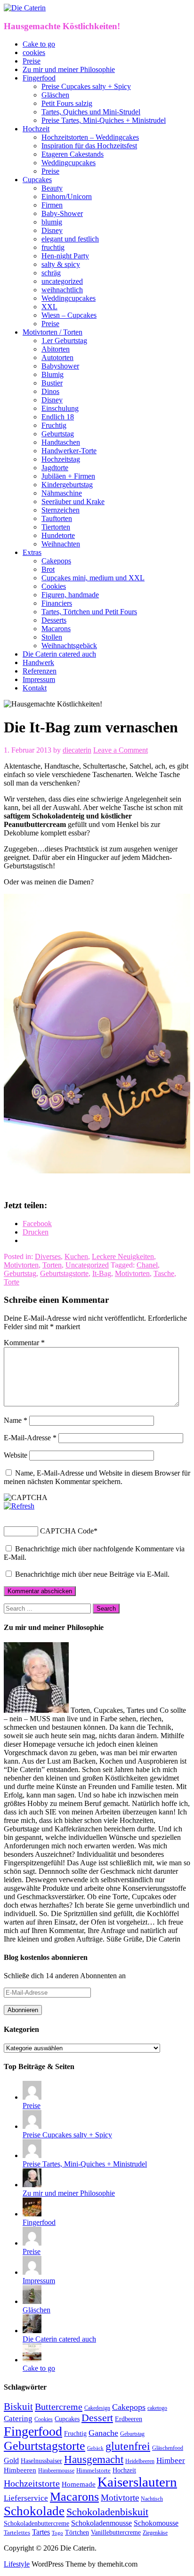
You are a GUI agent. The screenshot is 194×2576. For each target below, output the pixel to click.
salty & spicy (61, 264)
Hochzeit (36, 129)
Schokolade (34, 2511)
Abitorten (56, 349)
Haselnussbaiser (41, 2461)
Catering (18, 2419)
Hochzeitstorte (32, 2483)
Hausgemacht (94, 2459)
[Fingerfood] (32, 2214)
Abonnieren (23, 2010)
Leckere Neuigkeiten (123, 1256)
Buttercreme (59, 2407)
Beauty (52, 188)
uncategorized (62, 281)
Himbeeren (20, 2470)
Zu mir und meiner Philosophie (69, 69)
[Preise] (32, 2097)
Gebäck (95, 2448)
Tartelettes (17, 2532)
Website (16, 1455)
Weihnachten (61, 544)
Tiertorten (56, 527)
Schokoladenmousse (101, 2523)
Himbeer (171, 2460)
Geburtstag (58, 434)
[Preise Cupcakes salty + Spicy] (32, 2126)
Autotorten (57, 357)
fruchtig (53, 247)
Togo (57, 2533)
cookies (34, 52)
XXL (49, 307)
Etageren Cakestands (73, 154)
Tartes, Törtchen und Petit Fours (89, 612)
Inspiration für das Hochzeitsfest (89, 146)
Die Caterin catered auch (59, 654)
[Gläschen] (32, 2301)
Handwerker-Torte (69, 451)
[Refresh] (19, 1506)
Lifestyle (17, 2564)
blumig (52, 222)
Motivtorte (120, 2498)
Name (16, 1420)
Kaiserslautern (137, 2482)
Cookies (54, 586)
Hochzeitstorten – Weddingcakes (90, 137)
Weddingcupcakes (69, 163)
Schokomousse (156, 2523)
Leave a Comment (121, 750)
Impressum (39, 679)
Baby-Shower (62, 213)
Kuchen (76, 1256)
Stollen (52, 637)
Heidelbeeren (140, 2461)
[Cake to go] (32, 2360)
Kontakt (35, 688)
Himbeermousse (56, 2471)
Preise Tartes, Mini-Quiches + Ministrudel (104, 120)
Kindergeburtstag (67, 485)
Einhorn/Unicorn (67, 197)
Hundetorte (58, 535)
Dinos (50, 391)
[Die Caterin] (25, 8)
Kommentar (24, 1343)
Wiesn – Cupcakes (69, 315)
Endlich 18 (58, 417)
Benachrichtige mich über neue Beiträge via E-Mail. (92, 1574)
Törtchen (77, 2532)
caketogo (157, 2408)
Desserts (54, 620)
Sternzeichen (61, 510)
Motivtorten (21, 1265)
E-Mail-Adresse (30, 1438)
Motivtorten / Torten (53, 332)
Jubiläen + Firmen (68, 476)
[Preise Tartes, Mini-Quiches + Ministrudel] (32, 2155)
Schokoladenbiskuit (107, 2512)
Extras (32, 552)
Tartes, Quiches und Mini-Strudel (91, 112)
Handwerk (38, 662)
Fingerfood (39, 78)
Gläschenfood (168, 2448)
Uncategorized (87, 1265)
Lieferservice (26, 2498)
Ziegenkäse (155, 2533)
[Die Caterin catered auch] (32, 2331)
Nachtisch (152, 2499)
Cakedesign (97, 2408)
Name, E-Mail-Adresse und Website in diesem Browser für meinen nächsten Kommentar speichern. (97, 1477)
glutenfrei (128, 2446)
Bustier (52, 383)
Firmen (52, 205)
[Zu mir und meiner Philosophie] (32, 2185)
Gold (11, 2460)
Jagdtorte (55, 468)
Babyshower (60, 366)
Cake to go (39, 44)
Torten (52, 1265)
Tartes (41, 2532)
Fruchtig (54, 425)
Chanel (147, 1265)
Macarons (56, 629)
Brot (48, 569)
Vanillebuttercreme (116, 2532)
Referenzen (40, 671)
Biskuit (18, 2407)
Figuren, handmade (70, 595)
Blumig (53, 374)
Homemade (79, 2484)
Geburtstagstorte (64, 1273)
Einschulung (60, 408)
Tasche (164, 1273)
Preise (32, 61)
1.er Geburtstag (64, 341)
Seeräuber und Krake (73, 502)
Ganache (103, 2433)
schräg (51, 273)
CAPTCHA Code (67, 1531)
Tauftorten (57, 518)
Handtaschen (61, 442)
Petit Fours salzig (67, 103)
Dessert (97, 2418)
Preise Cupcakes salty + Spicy (86, 86)
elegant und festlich (70, 239)
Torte (12, 1282)
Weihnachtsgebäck (69, 646)
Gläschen (55, 95)
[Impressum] (32, 2272)
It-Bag (102, 1273)
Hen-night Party (65, 256)
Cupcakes (37, 180)
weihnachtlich (62, 290)
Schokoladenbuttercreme (36, 2524)
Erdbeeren (129, 2419)
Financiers (57, 603)
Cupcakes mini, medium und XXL (93, 578)
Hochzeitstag (61, 459)
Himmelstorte (93, 2471)
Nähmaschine (62, 493)
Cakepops (56, 561)
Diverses (48, 1256)
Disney (52, 230)
